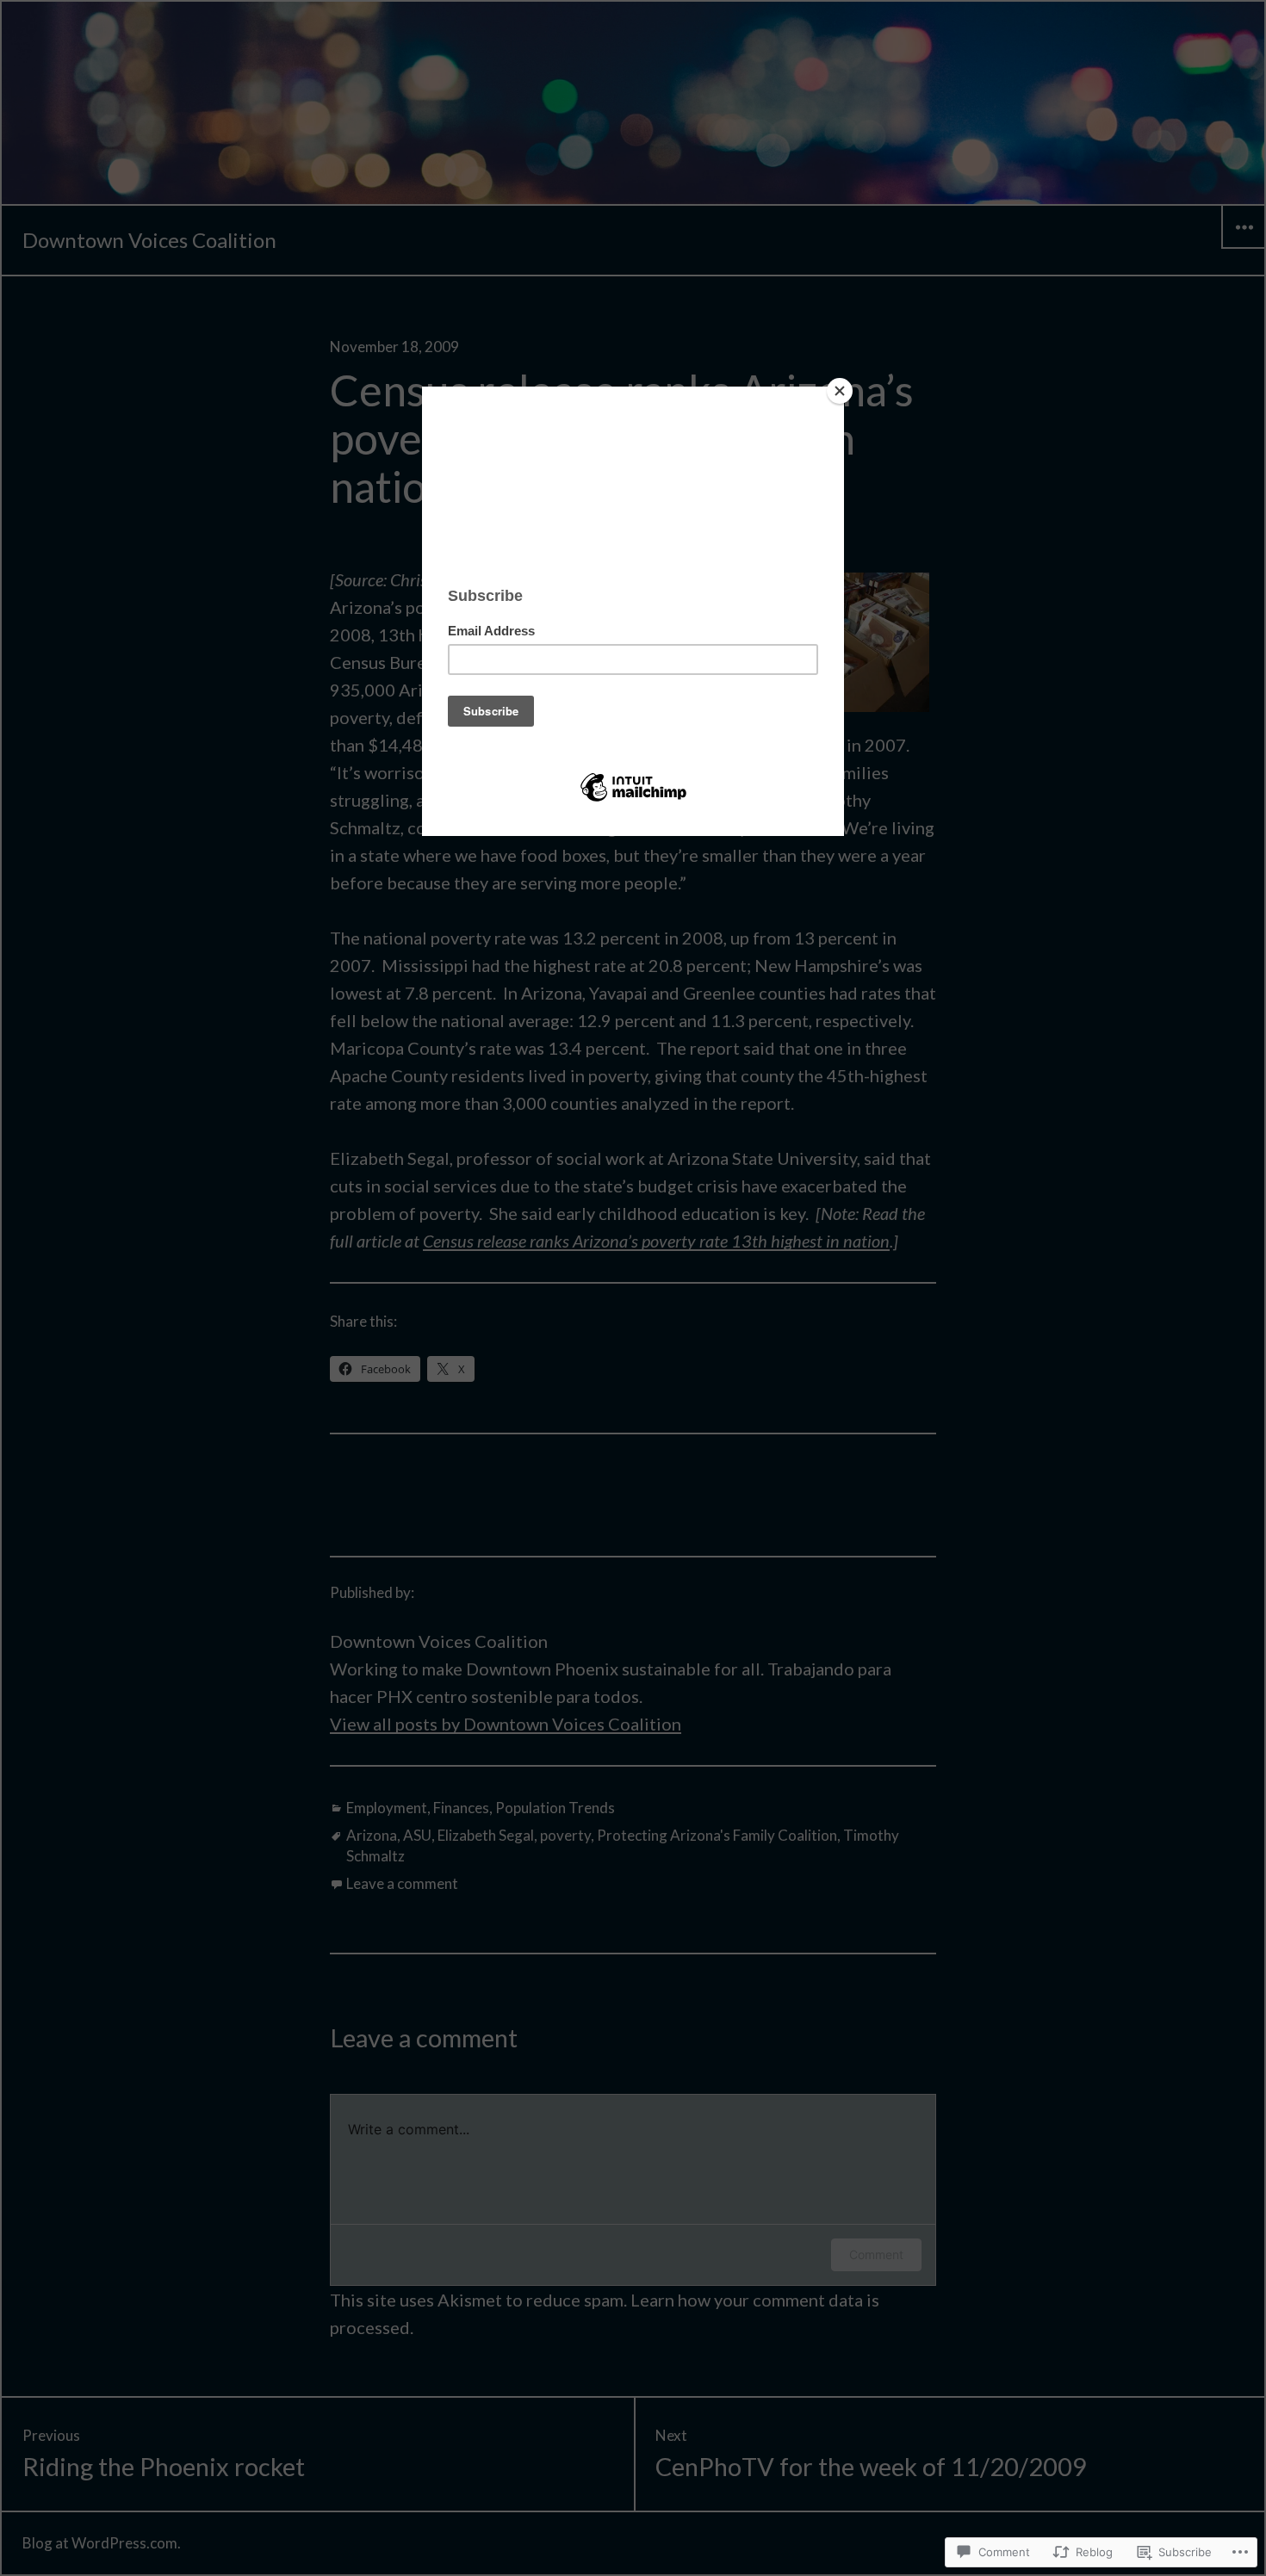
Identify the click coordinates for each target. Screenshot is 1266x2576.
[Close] (840, 391)
